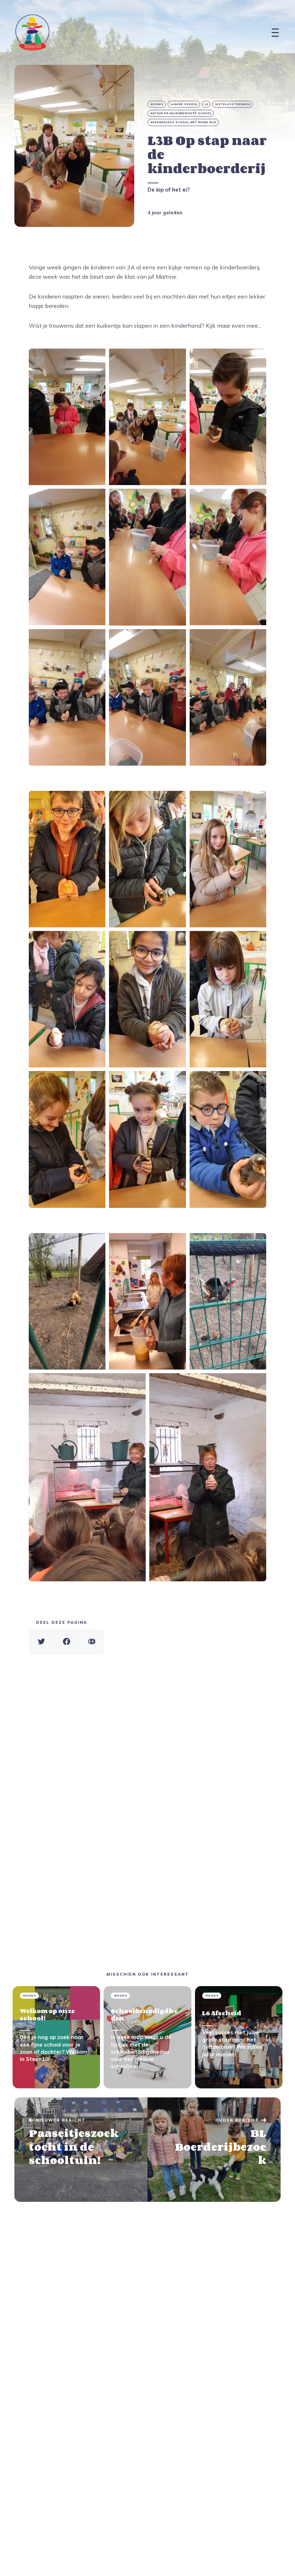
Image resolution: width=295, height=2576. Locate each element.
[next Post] (81, 2150)
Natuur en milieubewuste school (181, 113)
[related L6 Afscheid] (239, 2037)
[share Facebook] (67, 1642)
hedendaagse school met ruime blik (183, 122)
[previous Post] (214, 2150)
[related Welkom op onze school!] (56, 2037)
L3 (206, 104)
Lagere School (184, 104)
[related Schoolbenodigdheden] (147, 2037)
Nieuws (157, 104)
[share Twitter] (41, 1642)
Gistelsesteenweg (233, 104)
